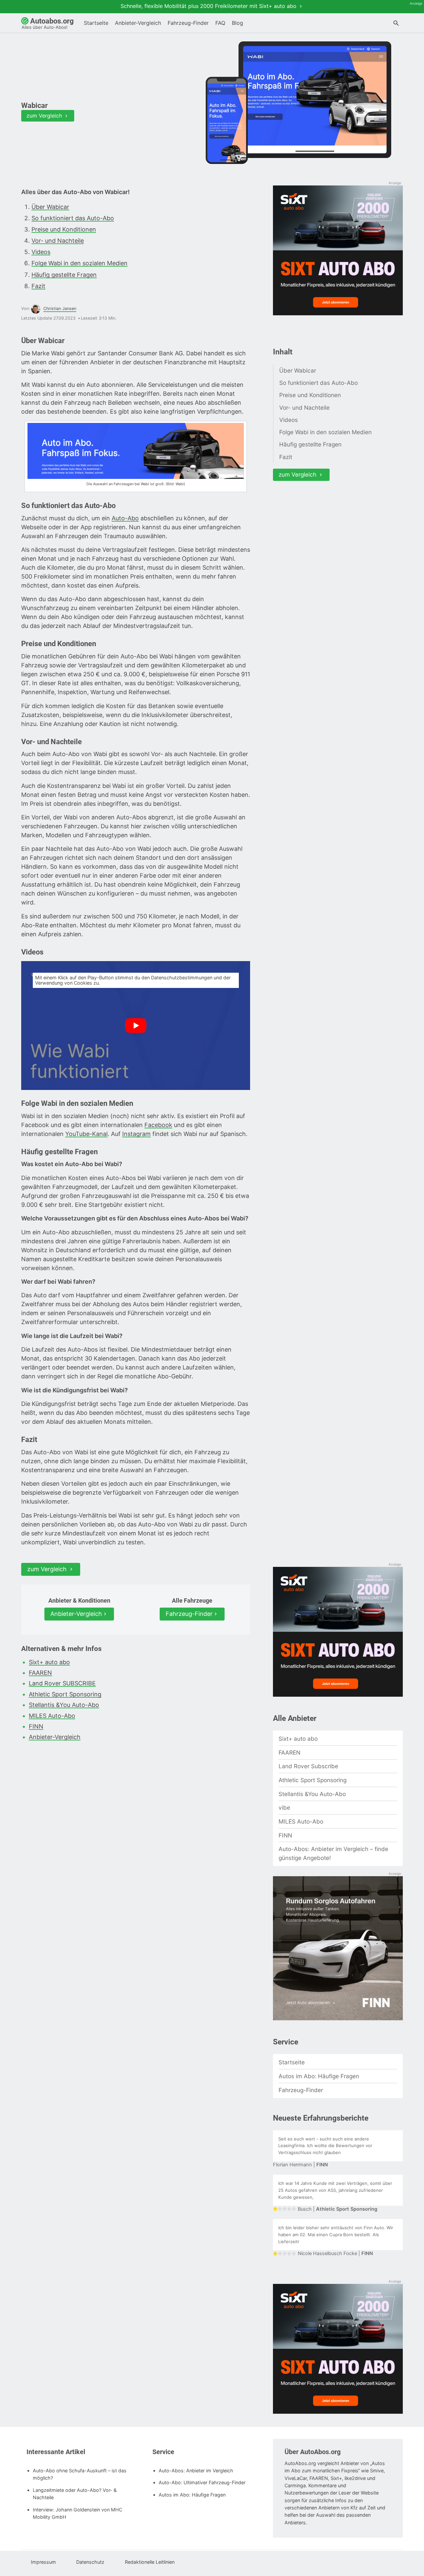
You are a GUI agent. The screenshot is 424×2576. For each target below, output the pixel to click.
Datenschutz (90, 2562)
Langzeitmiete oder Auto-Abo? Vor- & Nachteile (75, 2494)
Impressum (43, 2562)
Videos (41, 252)
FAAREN (40, 1673)
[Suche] (396, 24)
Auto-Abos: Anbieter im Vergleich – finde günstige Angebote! (333, 1853)
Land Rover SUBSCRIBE (62, 1683)
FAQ (220, 23)
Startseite (96, 23)
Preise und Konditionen (64, 229)
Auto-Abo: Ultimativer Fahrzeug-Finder (202, 2482)
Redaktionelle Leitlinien (150, 2562)
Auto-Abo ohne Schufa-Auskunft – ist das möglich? (80, 2474)
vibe (284, 1807)
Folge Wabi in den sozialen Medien (79, 263)
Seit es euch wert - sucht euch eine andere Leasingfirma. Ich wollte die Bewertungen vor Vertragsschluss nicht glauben (325, 2146)
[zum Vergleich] (315, 100)
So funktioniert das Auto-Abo (73, 218)
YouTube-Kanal (86, 1134)
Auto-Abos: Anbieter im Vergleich (196, 2471)
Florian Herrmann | (300, 2165)
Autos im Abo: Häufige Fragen (319, 2076)
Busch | (338, 2209)
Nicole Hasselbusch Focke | (335, 2253)
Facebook (158, 1125)
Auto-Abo (125, 518)
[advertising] (338, 251)
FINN (36, 1726)
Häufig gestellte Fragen (64, 275)
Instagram (136, 1134)
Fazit (38, 286)
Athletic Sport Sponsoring (65, 1694)
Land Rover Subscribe (308, 1766)
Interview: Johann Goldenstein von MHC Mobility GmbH (78, 2513)
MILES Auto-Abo (52, 1716)
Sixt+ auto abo (49, 1662)
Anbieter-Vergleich (138, 23)
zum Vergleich (45, 116)
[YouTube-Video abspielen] (136, 1026)
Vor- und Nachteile (58, 241)
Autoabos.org (48, 23)
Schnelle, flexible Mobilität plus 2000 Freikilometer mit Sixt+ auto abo (209, 6)
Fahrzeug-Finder (188, 23)
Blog (238, 23)
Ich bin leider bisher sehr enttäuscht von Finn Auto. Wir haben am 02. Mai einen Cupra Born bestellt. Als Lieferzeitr (336, 2235)
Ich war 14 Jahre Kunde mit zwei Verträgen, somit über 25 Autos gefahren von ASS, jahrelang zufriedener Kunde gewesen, (335, 2190)
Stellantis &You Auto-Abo (64, 1705)
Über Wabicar (50, 207)
